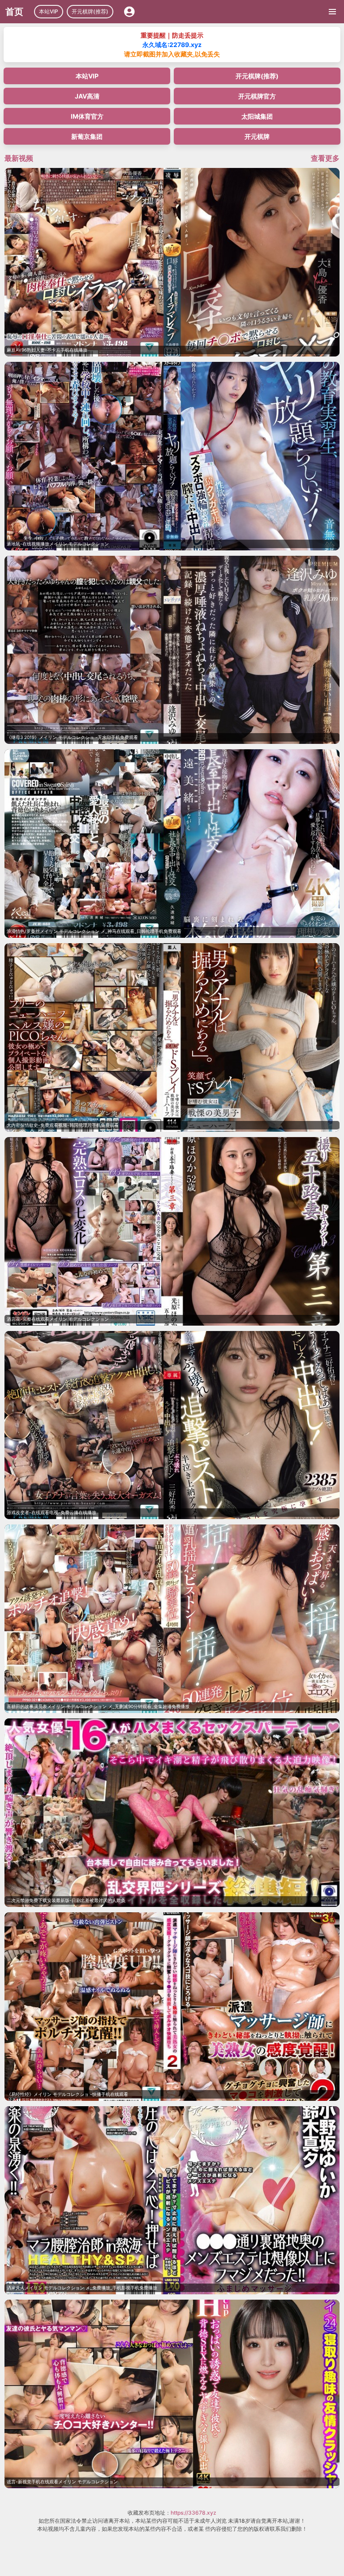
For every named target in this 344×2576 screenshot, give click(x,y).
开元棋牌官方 (257, 96)
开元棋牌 (257, 136)
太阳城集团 (257, 116)
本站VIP (49, 11)
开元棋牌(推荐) (90, 11)
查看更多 (325, 158)
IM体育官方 (87, 116)
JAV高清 (87, 96)
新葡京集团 (87, 136)
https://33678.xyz (193, 2513)
